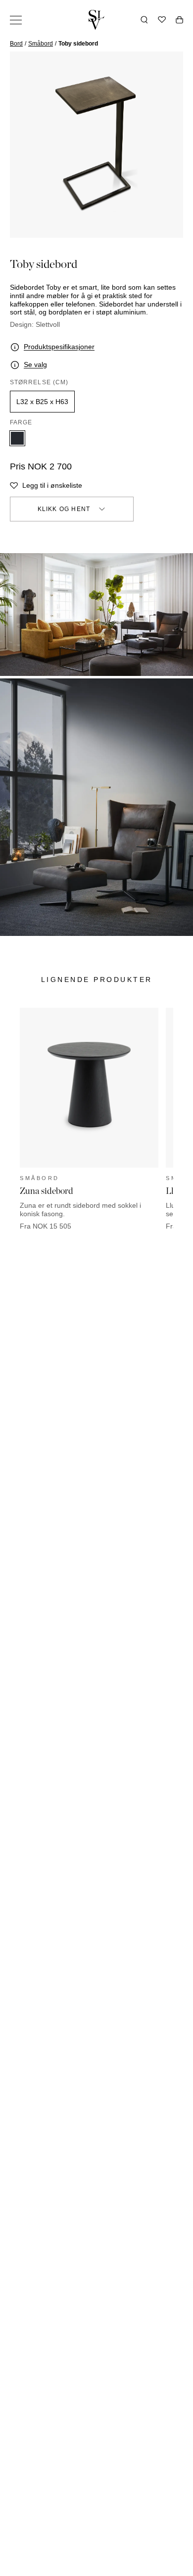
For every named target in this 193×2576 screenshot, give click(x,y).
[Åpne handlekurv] (179, 20)
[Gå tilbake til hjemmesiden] (96, 20)
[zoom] (96, 145)
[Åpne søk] (144, 20)
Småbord (41, 44)
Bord (16, 44)
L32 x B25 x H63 (42, 402)
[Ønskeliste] (162, 20)
